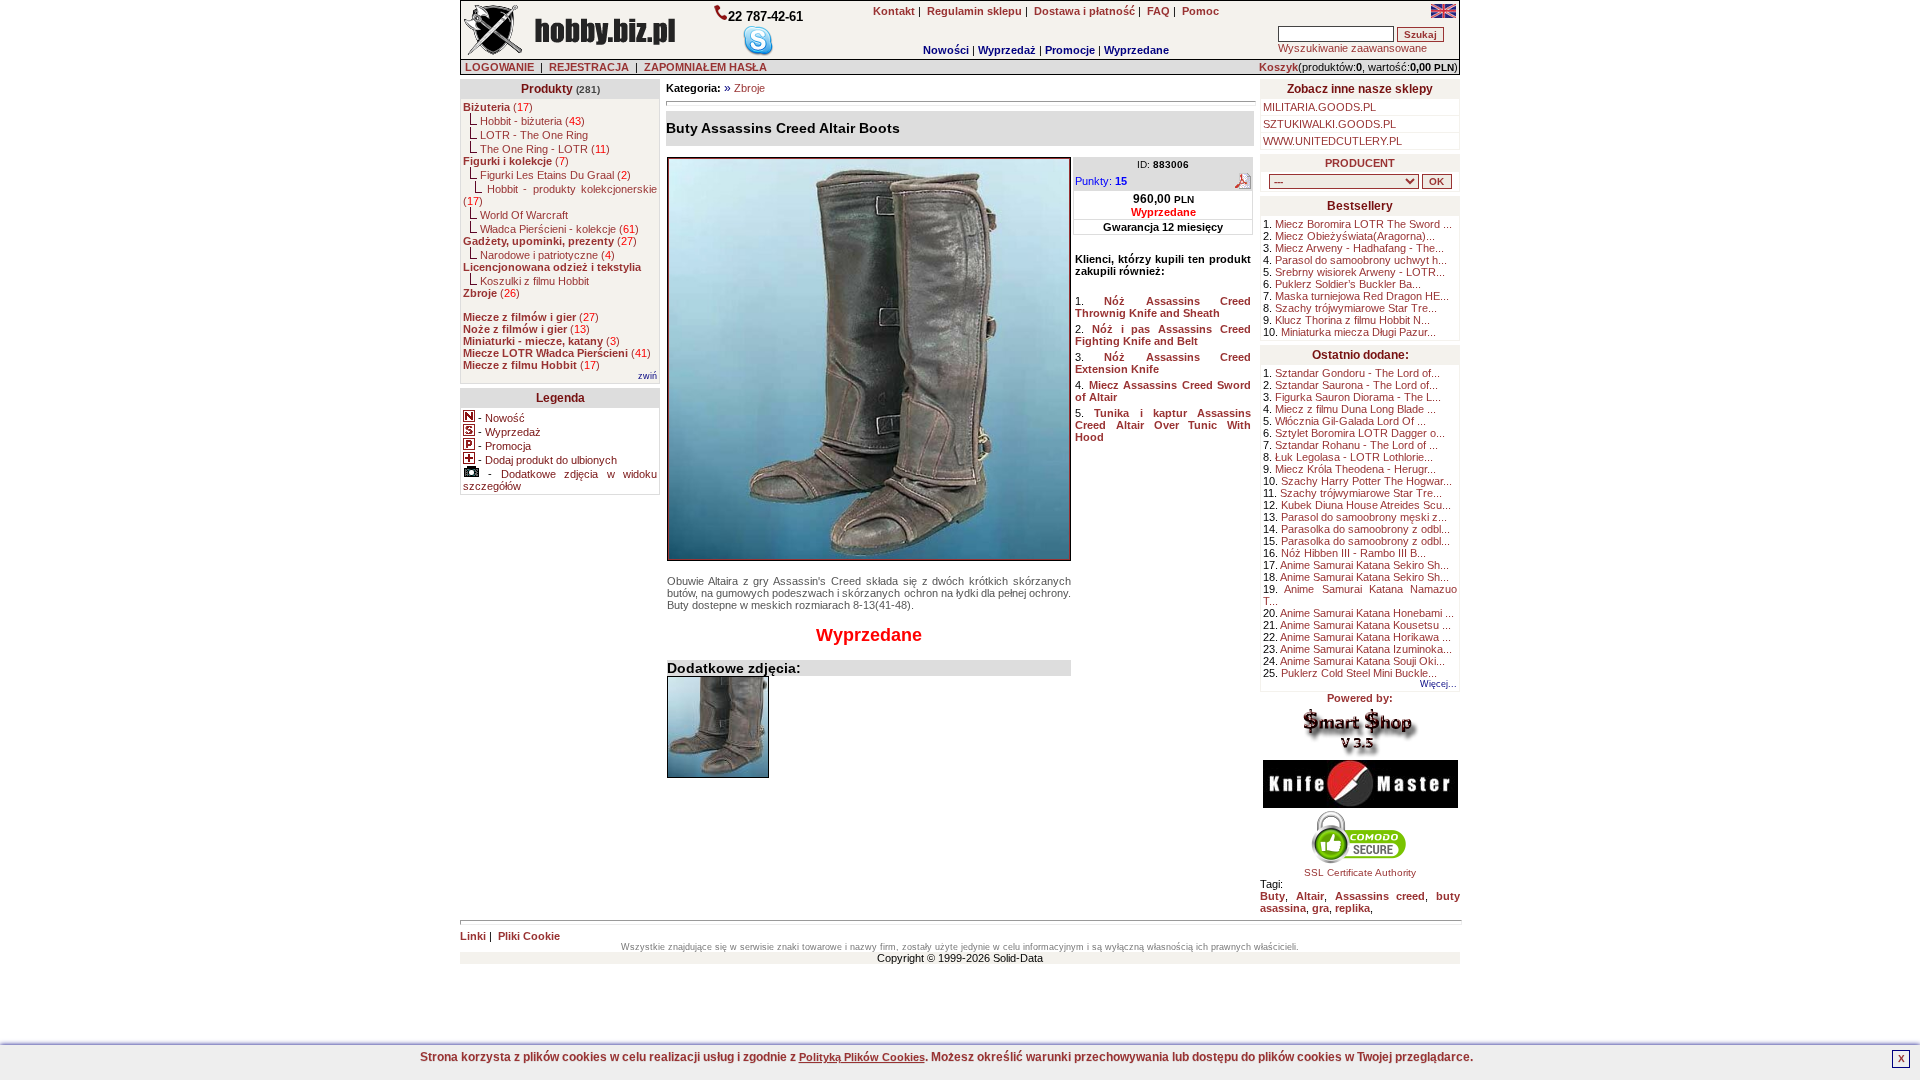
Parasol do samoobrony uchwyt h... (1361, 260)
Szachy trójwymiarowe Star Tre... (1356, 308)
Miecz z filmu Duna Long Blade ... (1355, 409)
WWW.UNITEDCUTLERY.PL (1332, 141)
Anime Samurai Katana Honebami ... (1367, 613)
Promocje (1070, 50)
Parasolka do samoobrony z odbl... (1365, 529)
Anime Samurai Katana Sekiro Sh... (1364, 565)
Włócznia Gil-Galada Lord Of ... (1350, 421)
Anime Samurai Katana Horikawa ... (1365, 637)
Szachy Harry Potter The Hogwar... (1366, 481)
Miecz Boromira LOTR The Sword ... (1363, 224)
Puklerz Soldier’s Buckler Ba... (1348, 284)
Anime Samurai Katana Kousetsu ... (1365, 625)
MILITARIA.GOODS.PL (1319, 107)
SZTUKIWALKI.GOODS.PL (1329, 124)
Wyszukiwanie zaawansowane (1352, 48)
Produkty (547, 89)
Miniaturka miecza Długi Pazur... (1358, 332)
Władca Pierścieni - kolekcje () (559, 229)
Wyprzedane (1136, 50)
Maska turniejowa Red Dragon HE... (1362, 296)
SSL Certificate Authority (1360, 872)
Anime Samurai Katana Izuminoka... (1366, 649)
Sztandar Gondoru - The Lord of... (1357, 373)
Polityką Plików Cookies (862, 1057)
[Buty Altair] (718, 727)
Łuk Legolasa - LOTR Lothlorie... (1354, 457)
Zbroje (749, 88)
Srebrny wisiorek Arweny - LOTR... (1360, 272)
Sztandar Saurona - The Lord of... (1356, 385)
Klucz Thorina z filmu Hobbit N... (1352, 320)
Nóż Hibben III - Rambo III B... (1353, 553)
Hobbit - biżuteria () (532, 121)
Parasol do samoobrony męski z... (1364, 517)
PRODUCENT (1360, 163)
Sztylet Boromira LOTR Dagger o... (1360, 433)
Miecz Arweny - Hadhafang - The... (1359, 248)
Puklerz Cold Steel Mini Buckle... (1359, 673)
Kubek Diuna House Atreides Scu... (1366, 505)
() (498, 107)
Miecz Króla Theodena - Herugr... (1355, 469)
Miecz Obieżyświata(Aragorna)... (1355, 236)
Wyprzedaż (1007, 50)
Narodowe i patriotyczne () (547, 255)
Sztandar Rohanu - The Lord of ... (1356, 445)
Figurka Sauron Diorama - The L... (1358, 397)
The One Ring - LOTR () (545, 149)
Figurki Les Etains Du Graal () (555, 175)
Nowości (946, 50)
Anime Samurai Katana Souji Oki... (1362, 661)
